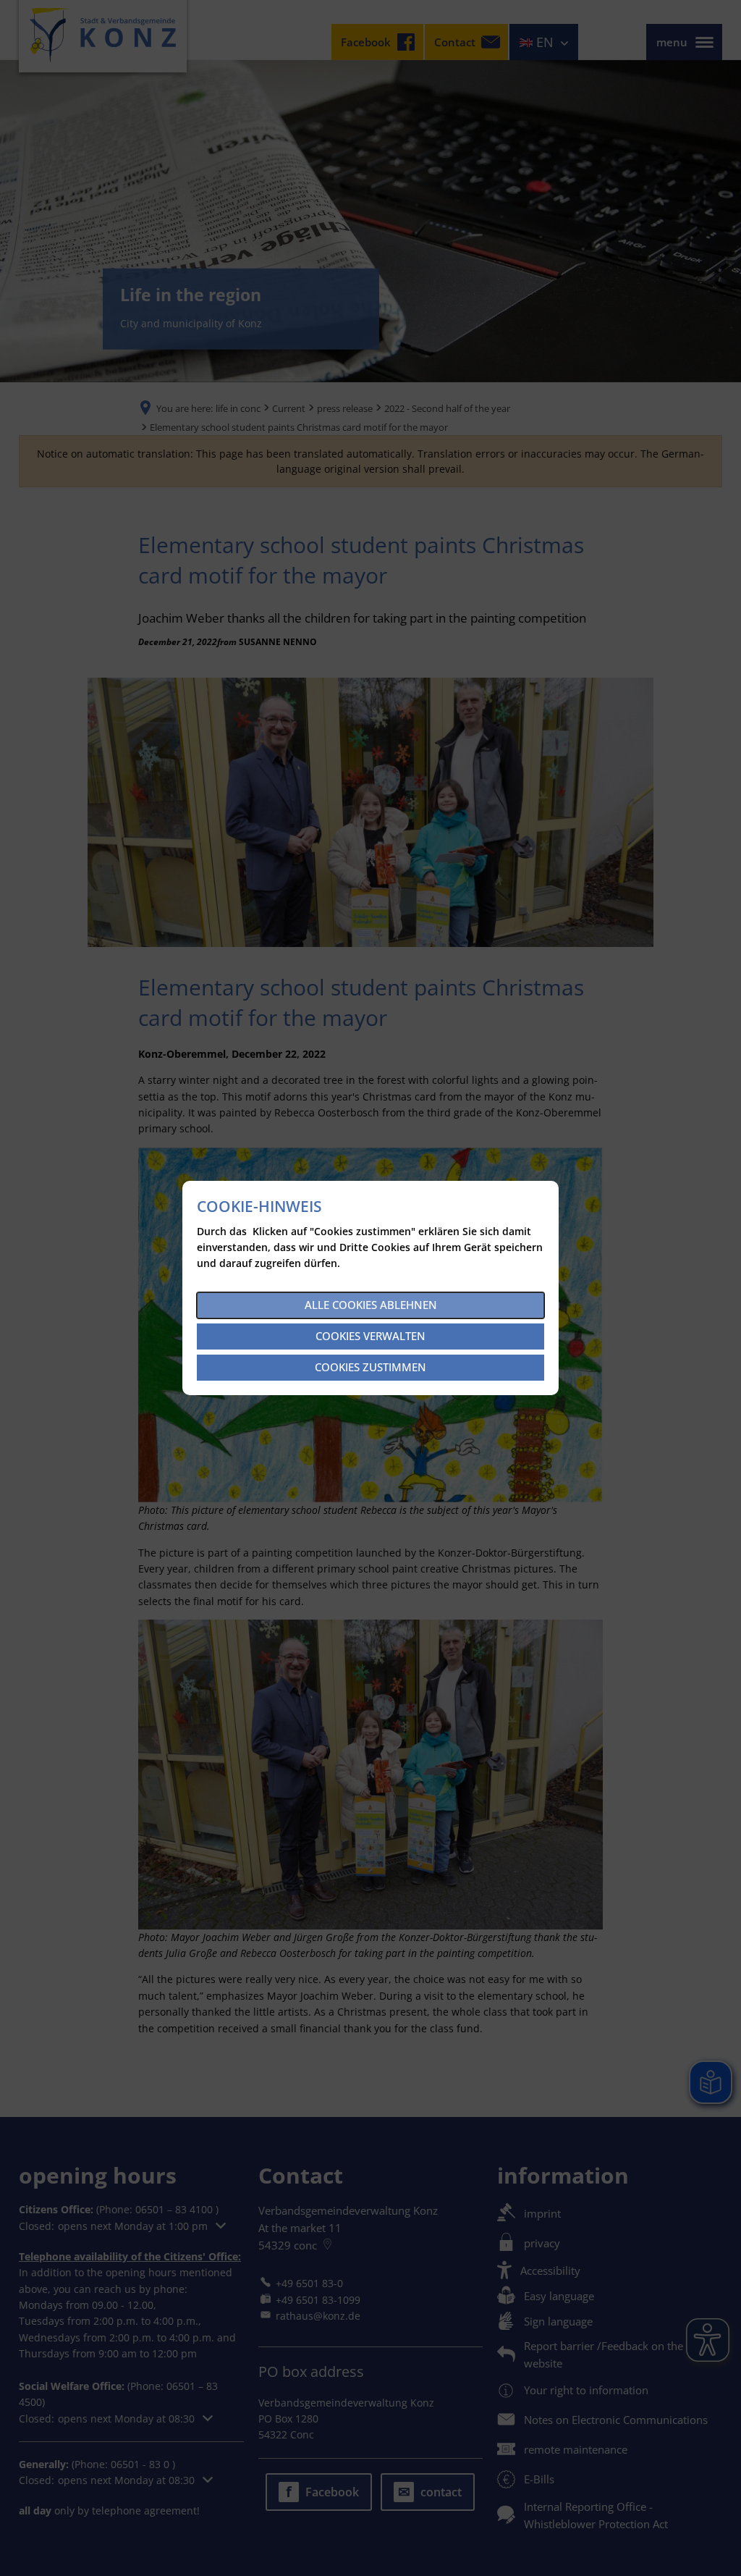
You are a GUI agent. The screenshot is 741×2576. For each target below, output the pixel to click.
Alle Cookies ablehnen (371, 1305)
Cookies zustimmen (370, 1367)
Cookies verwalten (370, 1336)
